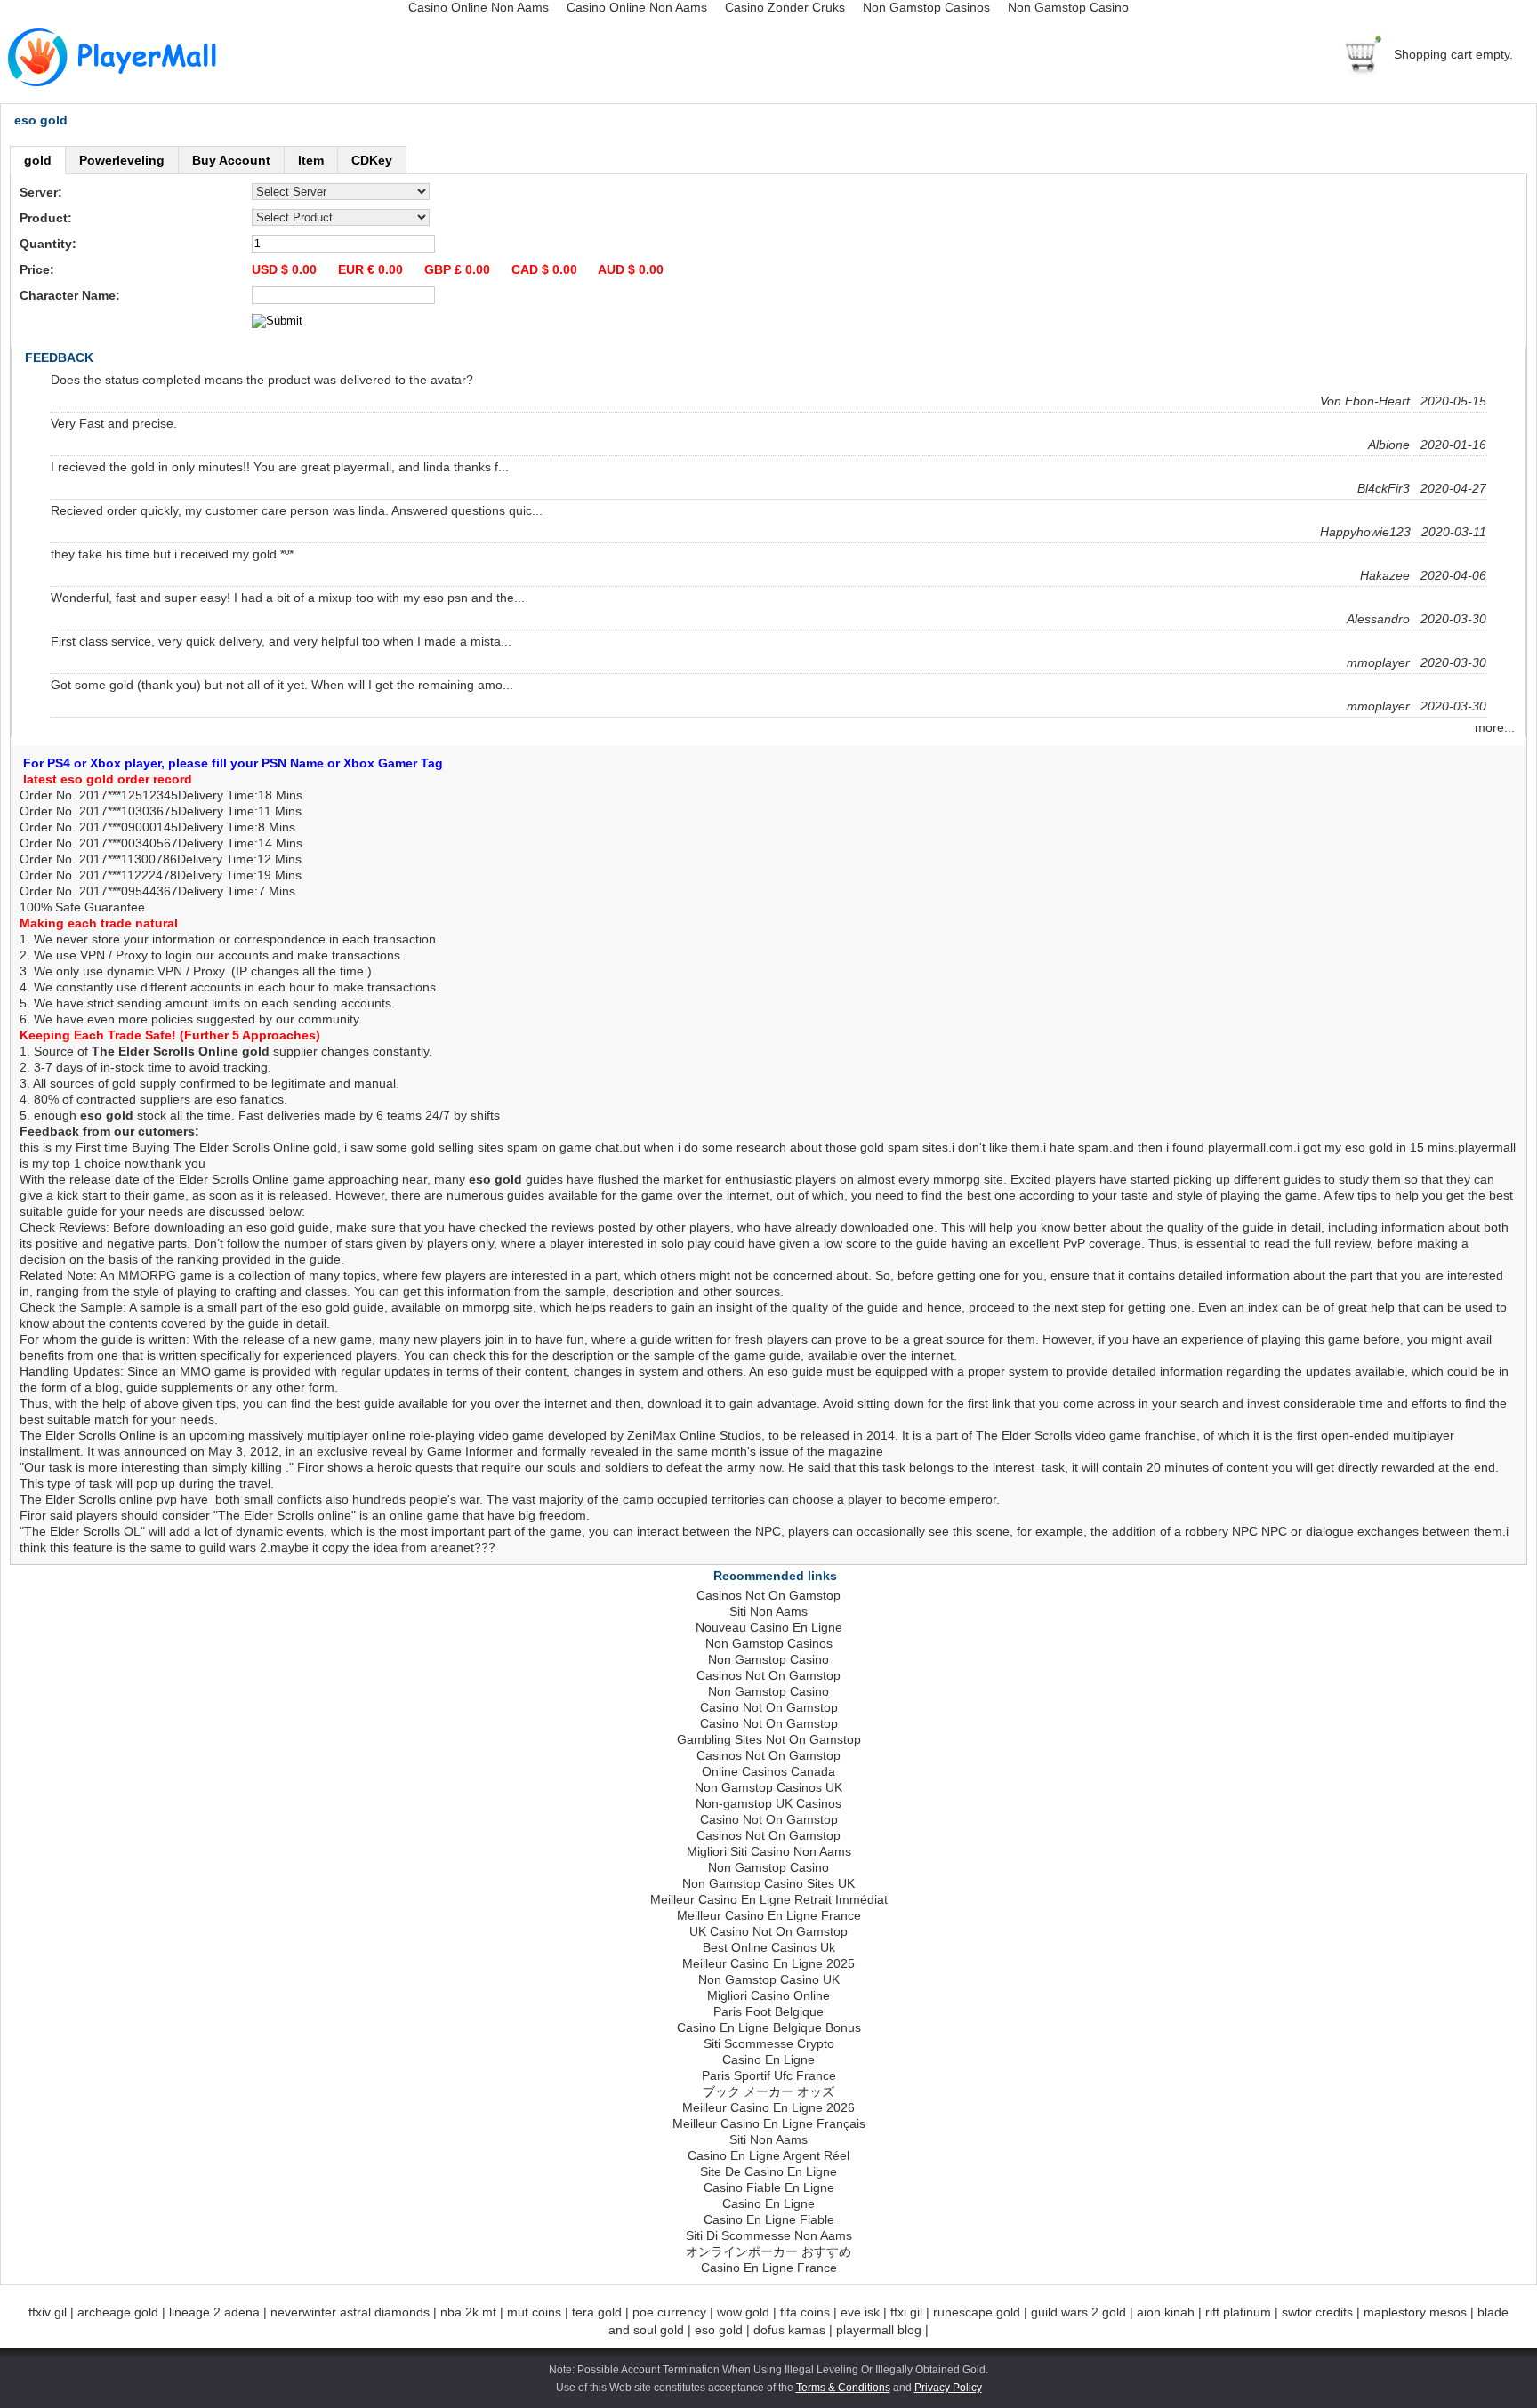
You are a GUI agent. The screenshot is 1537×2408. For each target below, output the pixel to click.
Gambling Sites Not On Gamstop (769, 1739)
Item (311, 160)
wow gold (743, 2312)
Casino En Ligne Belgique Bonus (769, 2027)
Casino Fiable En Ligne (769, 2187)
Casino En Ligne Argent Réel (768, 2155)
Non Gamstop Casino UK (769, 1979)
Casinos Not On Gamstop (768, 1595)
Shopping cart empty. (1453, 54)
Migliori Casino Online (768, 1995)
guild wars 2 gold (1078, 2312)
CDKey (372, 160)
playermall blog (879, 2330)
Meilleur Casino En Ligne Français (769, 2123)
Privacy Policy (948, 2388)
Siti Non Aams (768, 1611)
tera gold (597, 2312)
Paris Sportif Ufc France (769, 2075)
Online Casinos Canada (768, 1771)
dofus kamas (789, 2330)
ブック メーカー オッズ (768, 2091)
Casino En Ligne (768, 2059)
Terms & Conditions (843, 2388)
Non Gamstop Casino (768, 1659)
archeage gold (118, 2312)
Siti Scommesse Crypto (769, 2043)
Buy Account (231, 160)
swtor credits (1317, 2312)
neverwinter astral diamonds (350, 2312)
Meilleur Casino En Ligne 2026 (768, 2107)
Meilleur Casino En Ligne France (769, 1915)
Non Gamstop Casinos (769, 1643)
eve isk (860, 2312)
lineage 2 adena (214, 2312)
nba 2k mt (468, 2312)
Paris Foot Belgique (768, 2011)
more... (1500, 727)
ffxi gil (906, 2312)
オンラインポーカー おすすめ (768, 2251)
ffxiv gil (48, 2312)
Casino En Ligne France (769, 2268)
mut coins (534, 2312)
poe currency (669, 2312)
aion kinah (1166, 2312)
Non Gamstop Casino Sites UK (768, 1883)
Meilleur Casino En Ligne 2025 (768, 1963)
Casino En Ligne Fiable (769, 2219)
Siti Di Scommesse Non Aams (769, 2235)
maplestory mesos (1415, 2312)
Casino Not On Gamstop (769, 1707)
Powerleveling (122, 160)
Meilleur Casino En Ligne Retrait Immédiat (769, 1899)
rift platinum (1238, 2312)
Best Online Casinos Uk (769, 1947)
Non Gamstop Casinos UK (768, 1787)
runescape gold (977, 2312)
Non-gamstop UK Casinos (768, 1803)
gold (38, 160)
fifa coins (805, 2312)
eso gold (719, 2330)
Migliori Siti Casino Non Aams (769, 1851)
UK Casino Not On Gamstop (768, 1931)
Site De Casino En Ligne (768, 2171)
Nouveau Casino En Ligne (769, 1627)
